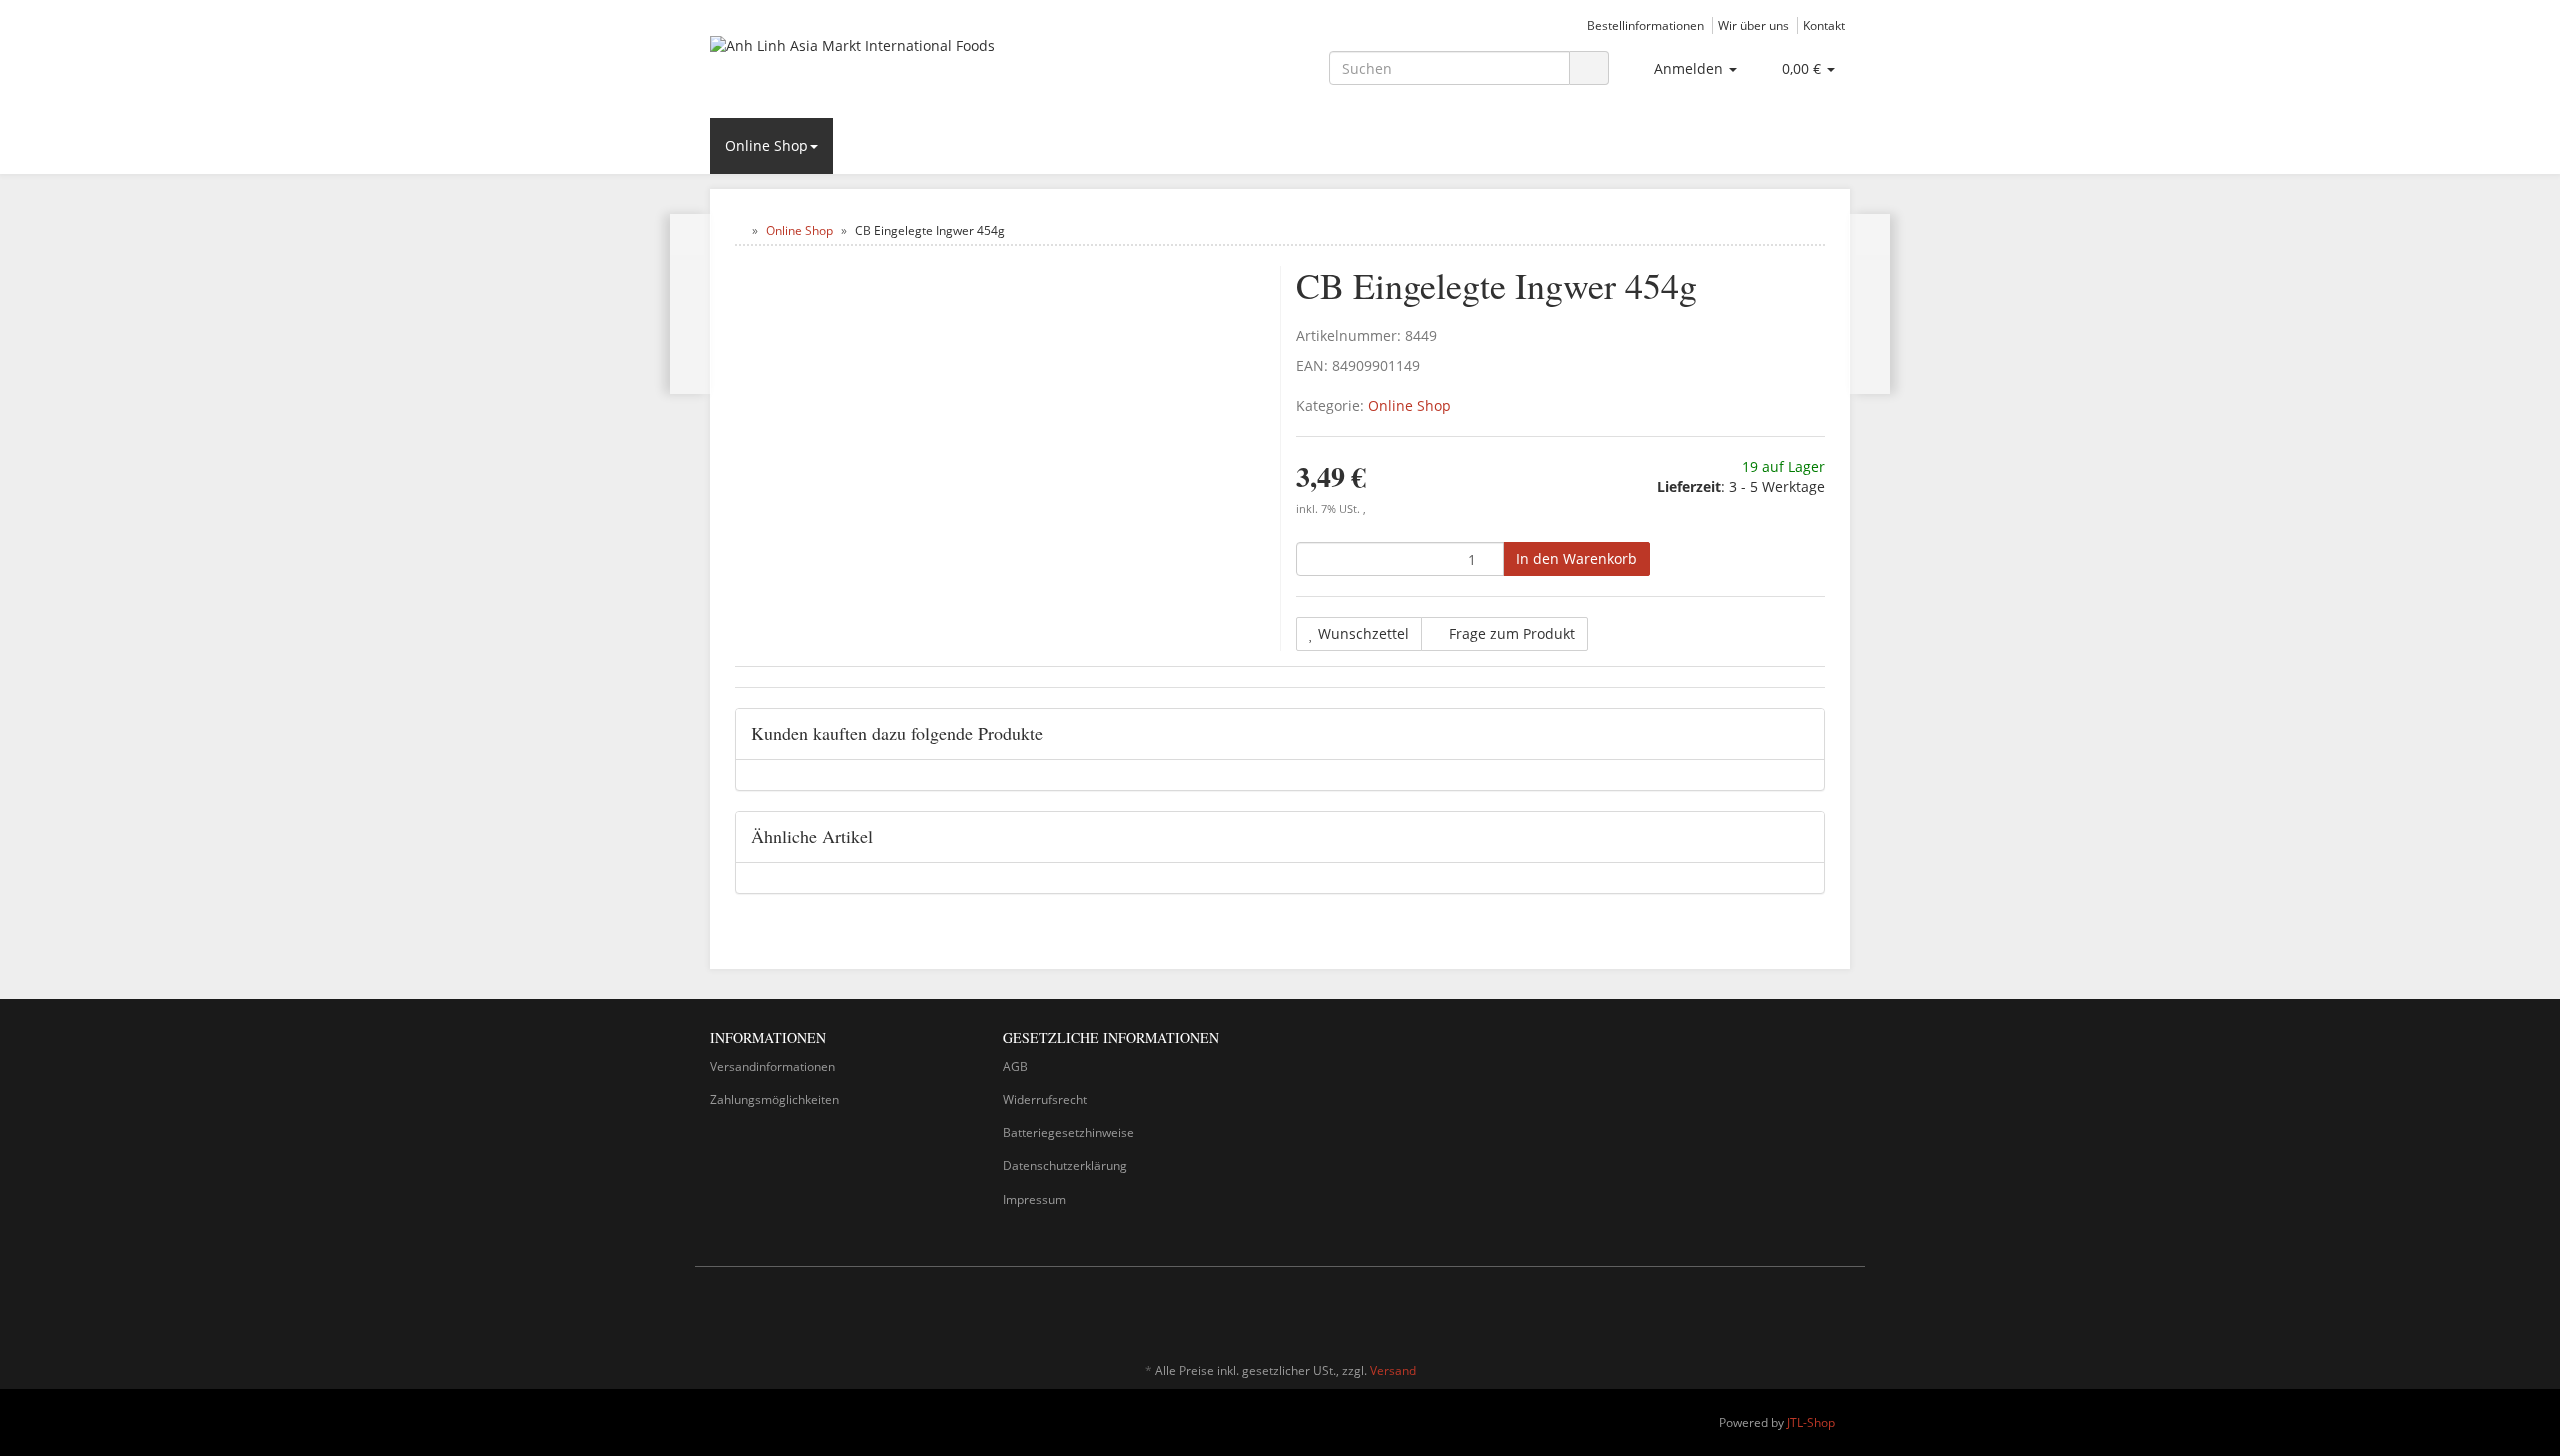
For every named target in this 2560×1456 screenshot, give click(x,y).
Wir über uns (1753, 25)
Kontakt (1824, 25)
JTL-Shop (1811, 1422)
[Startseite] (739, 230)
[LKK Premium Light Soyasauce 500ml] (1869, 304)
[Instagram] (1839, 1312)
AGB (1015, 1066)
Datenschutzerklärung (1065, 1165)
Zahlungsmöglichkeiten (774, 1099)
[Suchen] (1589, 68)
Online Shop (766, 145)
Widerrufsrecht (1045, 1099)
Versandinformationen (772, 1066)
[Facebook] (1809, 1312)
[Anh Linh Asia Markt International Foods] (890, 66)
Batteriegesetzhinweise (1068, 1132)
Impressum (1034, 1199)
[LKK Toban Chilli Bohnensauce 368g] (690, 304)
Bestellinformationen (1645, 25)
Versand (1393, 1370)
